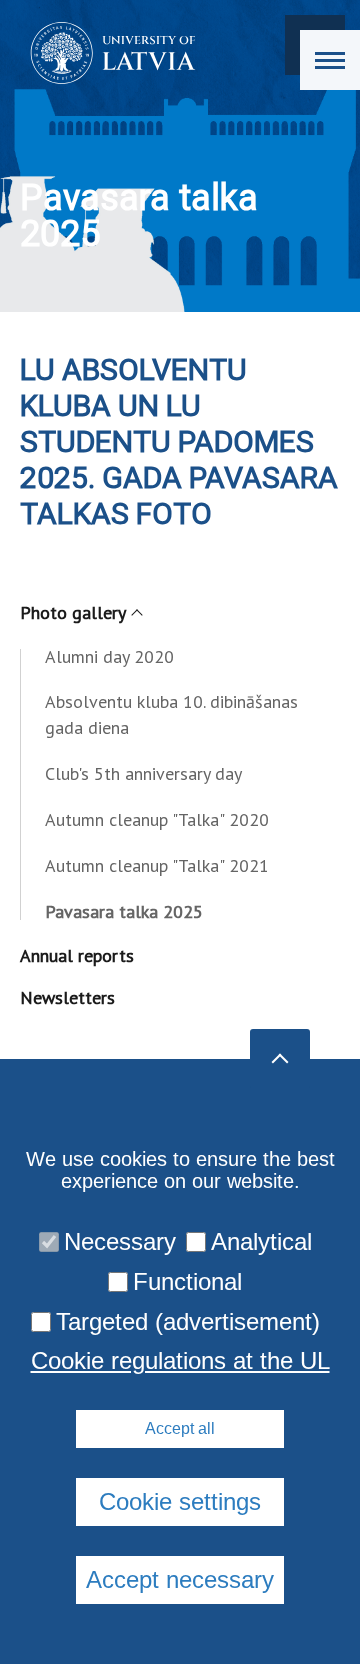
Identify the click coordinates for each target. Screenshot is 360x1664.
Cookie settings (180, 1501)
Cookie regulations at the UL (180, 1361)
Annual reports (77, 955)
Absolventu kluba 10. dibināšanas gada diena (171, 714)
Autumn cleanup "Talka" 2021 (157, 865)
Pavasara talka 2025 (124, 911)
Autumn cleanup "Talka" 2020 (157, 819)
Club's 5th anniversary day (143, 773)
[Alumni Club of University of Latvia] (106, 53)
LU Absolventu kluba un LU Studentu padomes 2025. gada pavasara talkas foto (179, 441)
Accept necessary (180, 1579)
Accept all (180, 1428)
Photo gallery (73, 612)
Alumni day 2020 (109, 656)
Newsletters (67, 997)
